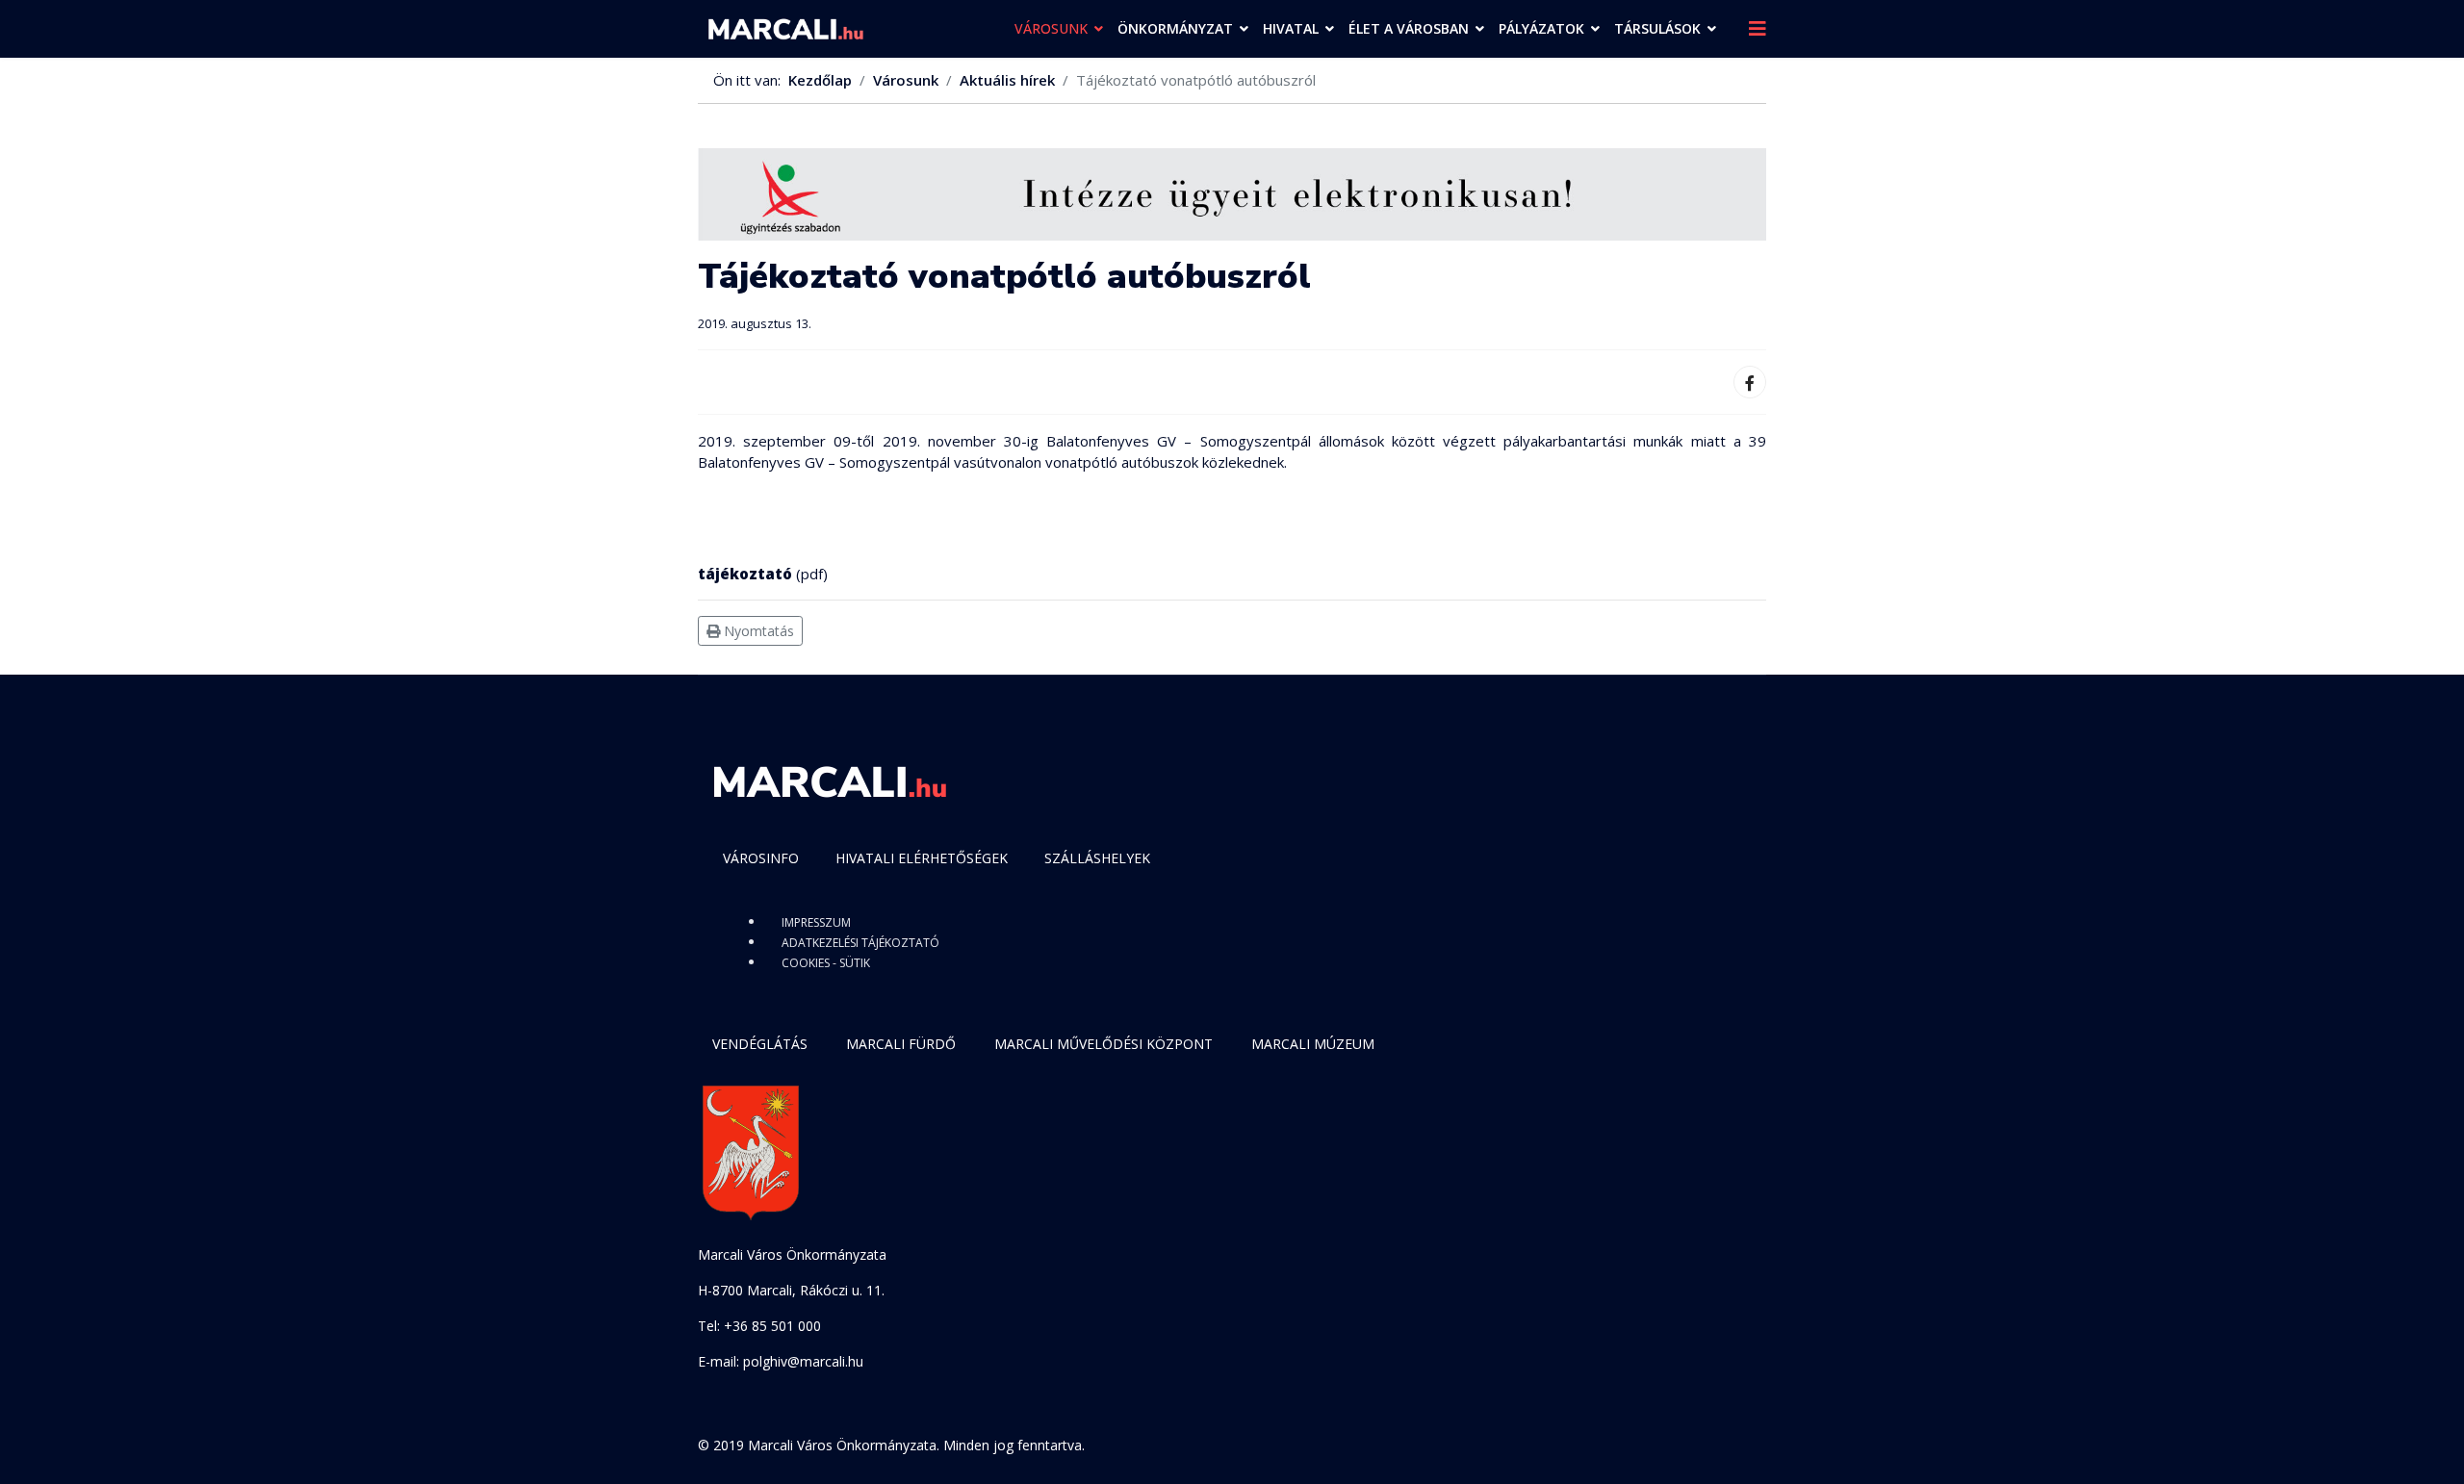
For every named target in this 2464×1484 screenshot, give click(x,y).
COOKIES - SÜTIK (826, 963)
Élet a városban (1409, 28)
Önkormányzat (1175, 28)
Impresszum (816, 922)
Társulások (1657, 28)
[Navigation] (1758, 29)
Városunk (1051, 28)
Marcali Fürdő (901, 1044)
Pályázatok (1541, 28)
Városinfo (761, 858)
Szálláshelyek (1097, 858)
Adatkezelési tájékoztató (860, 943)
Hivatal (1291, 28)
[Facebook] (1750, 382)
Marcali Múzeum (1313, 1044)
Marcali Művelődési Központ (1104, 1044)
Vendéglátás (760, 1044)
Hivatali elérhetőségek (922, 858)
